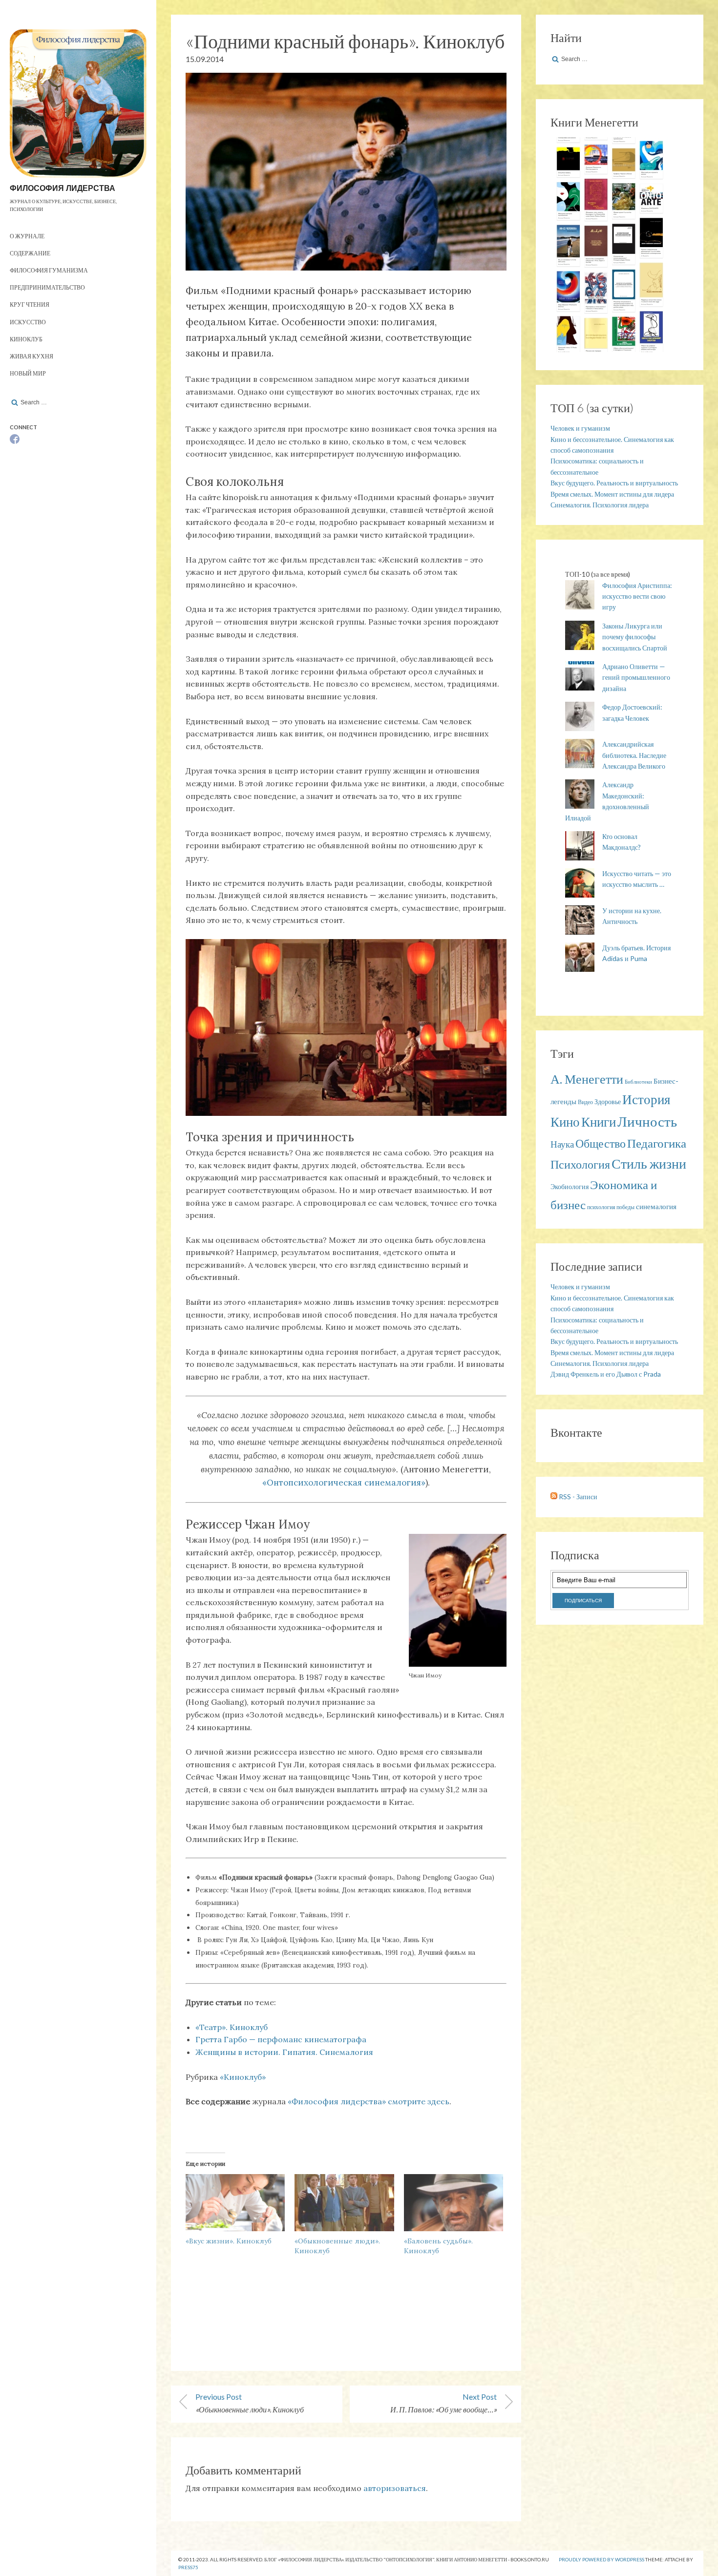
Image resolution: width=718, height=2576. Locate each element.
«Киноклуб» (243, 2077)
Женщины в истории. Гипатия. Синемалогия (284, 2052)
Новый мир (28, 373)
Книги (599, 1122)
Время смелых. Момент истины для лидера (612, 494)
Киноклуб (26, 339)
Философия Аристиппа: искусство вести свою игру (637, 596)
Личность (647, 1121)
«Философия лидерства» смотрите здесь (369, 2101)
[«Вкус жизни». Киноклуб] (235, 2202)
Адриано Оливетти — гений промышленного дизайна (636, 677)
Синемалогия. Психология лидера (600, 505)
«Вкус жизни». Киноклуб (229, 2241)
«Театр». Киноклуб (232, 2027)
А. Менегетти (587, 1079)
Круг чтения (30, 304)
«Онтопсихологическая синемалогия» (344, 1483)
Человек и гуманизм (580, 428)
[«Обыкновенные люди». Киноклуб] (344, 2202)
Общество (601, 1143)
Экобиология (570, 1186)
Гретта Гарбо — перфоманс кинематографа (281, 2039)
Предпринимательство (47, 287)
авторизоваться (395, 2488)
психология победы (611, 1207)
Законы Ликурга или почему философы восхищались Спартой (635, 637)
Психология (580, 1164)
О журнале (27, 236)
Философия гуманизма (49, 270)
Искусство (28, 322)
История (646, 1099)
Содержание (30, 253)
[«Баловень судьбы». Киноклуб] (454, 2202)
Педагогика (657, 1143)
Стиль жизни (649, 1163)
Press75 (188, 2567)
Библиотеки (638, 1081)
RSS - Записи (577, 1497)
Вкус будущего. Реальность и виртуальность (614, 483)
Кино (565, 1122)
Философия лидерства (63, 188)
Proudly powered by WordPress (602, 2559)
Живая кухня (32, 356)
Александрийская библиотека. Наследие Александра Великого (634, 755)
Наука (562, 1144)
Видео (585, 1102)
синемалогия (656, 1206)
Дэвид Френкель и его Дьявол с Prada (606, 1374)
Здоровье (608, 1101)
